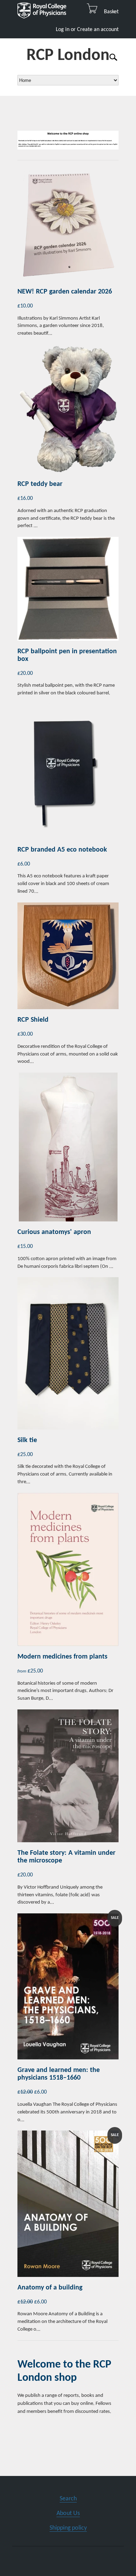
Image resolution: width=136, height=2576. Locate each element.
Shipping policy (68, 2528)
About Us (68, 2513)
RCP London (68, 56)
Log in (63, 30)
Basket (109, 12)
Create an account (98, 30)
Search (68, 2499)
